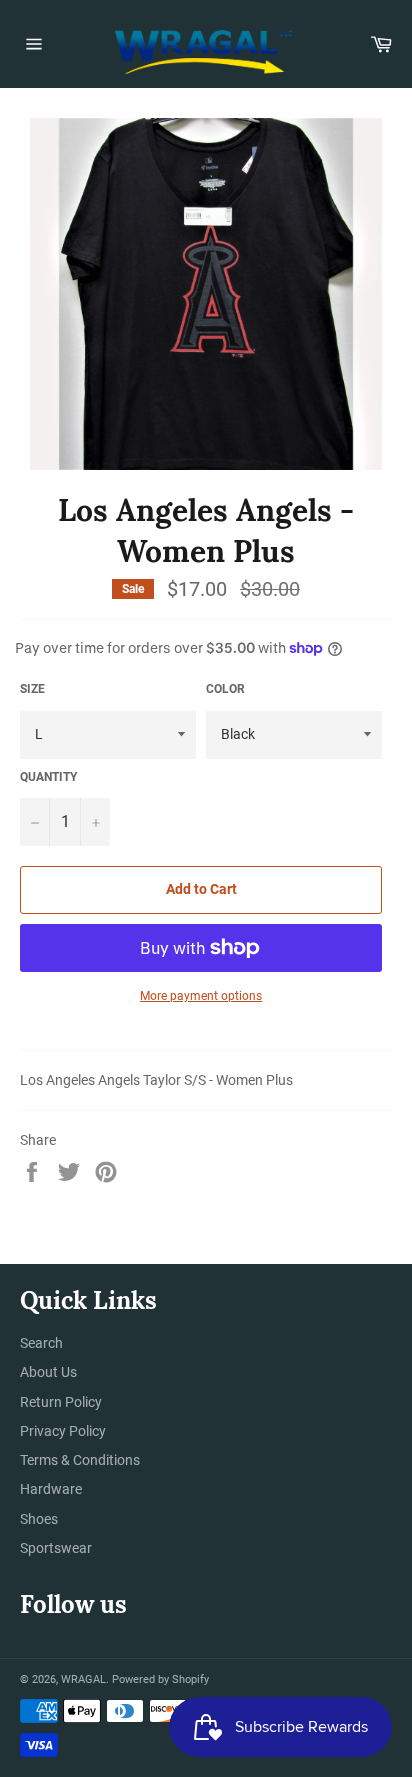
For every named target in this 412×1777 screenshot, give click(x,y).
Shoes (39, 1519)
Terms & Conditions (80, 1460)
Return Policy (61, 1402)
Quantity (48, 777)
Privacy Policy (63, 1431)
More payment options (201, 996)
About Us (48, 1372)
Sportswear (56, 1548)
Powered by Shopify (160, 1679)
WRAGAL (83, 1679)
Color (225, 689)
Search (41, 1343)
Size (32, 689)
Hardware (51, 1489)
